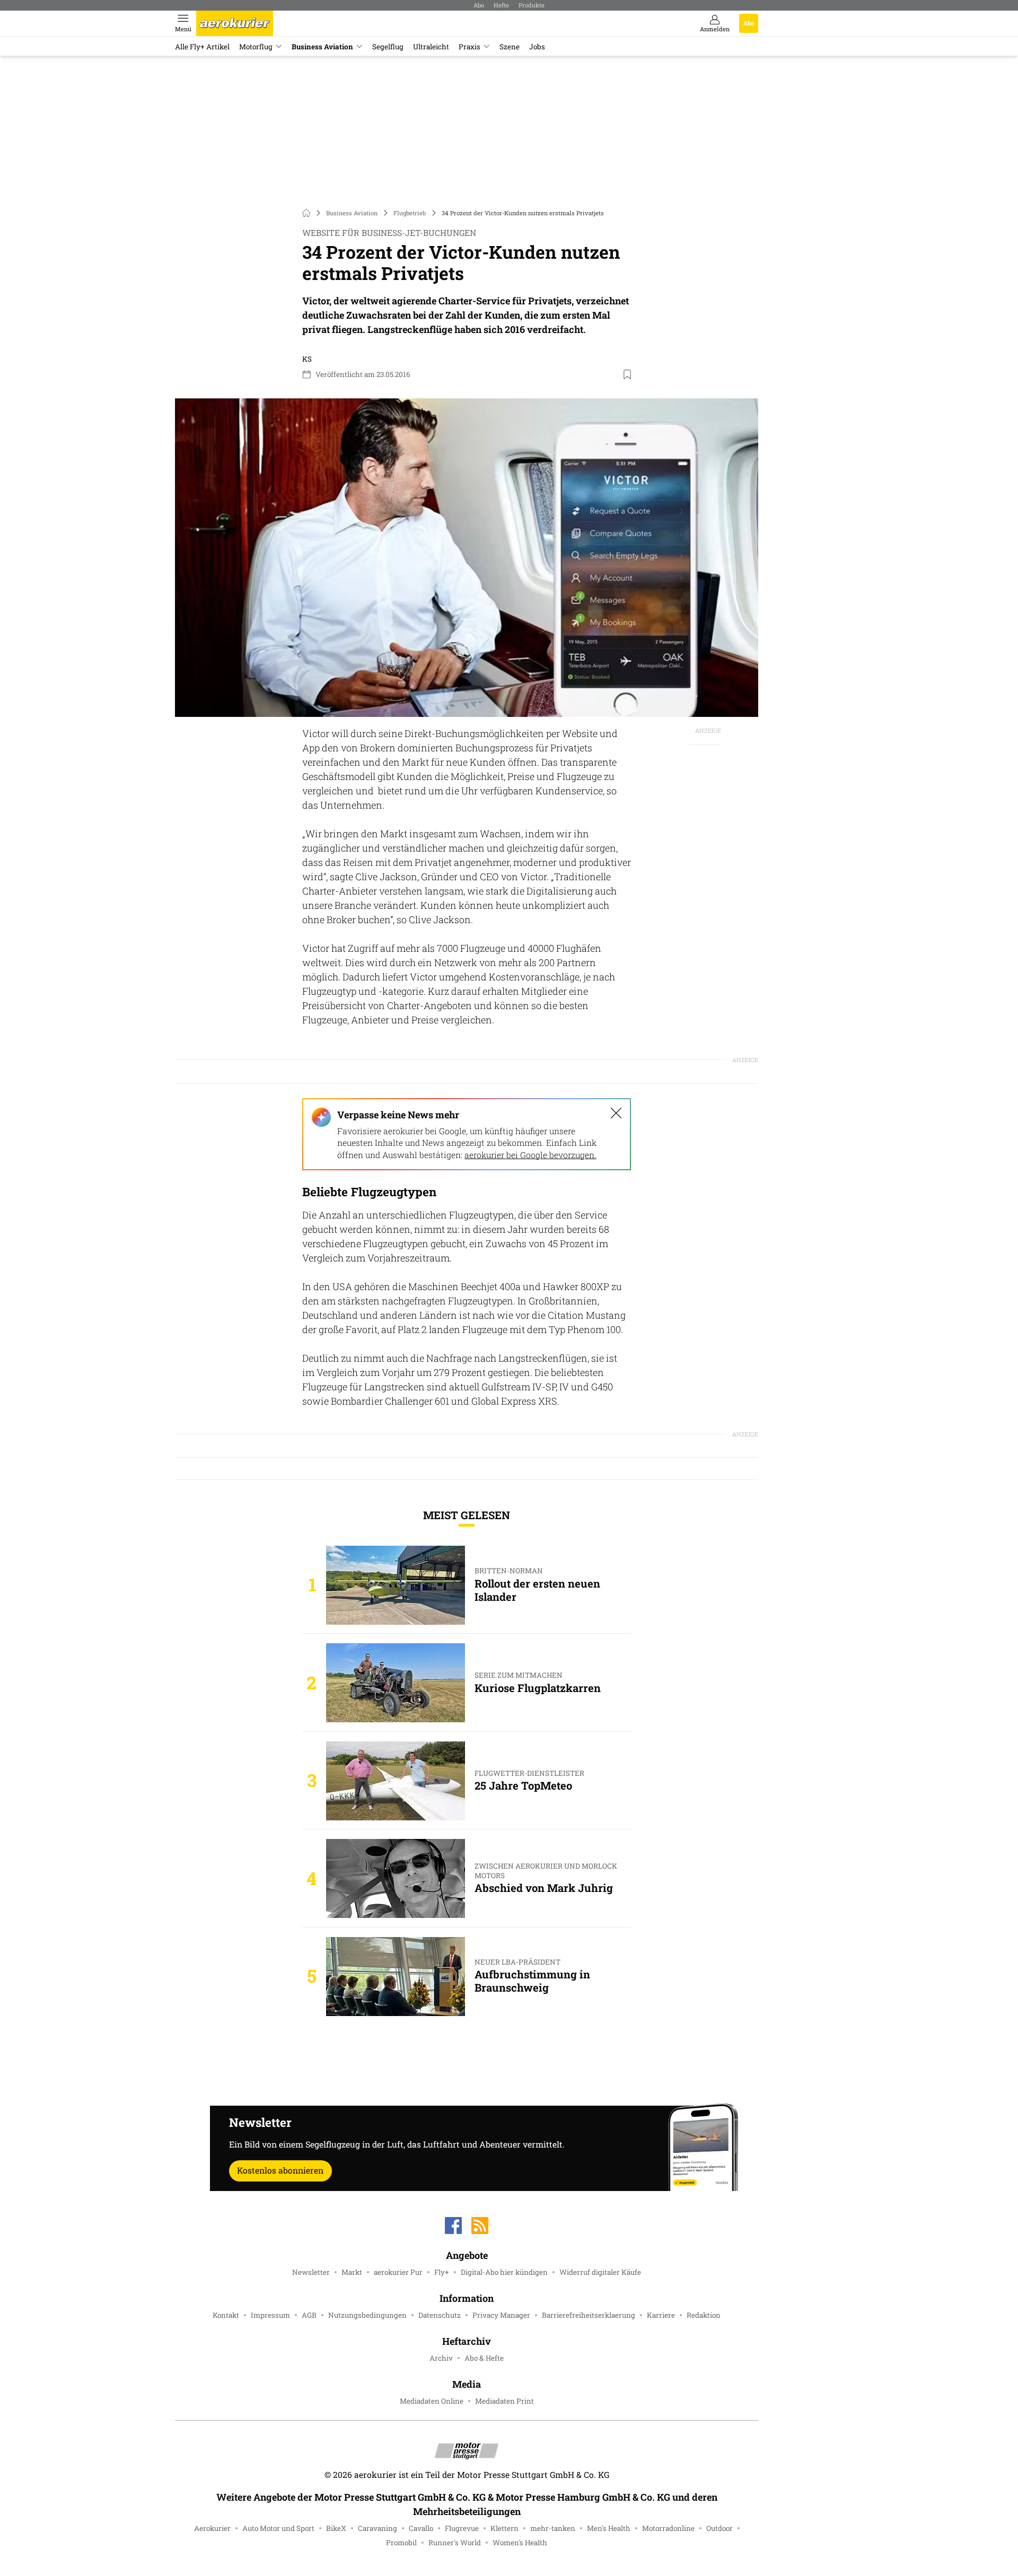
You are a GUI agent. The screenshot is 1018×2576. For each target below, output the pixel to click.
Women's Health (520, 2543)
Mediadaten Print (504, 2401)
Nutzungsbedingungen (367, 2315)
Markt (352, 2272)
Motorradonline (668, 2528)
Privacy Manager (501, 2315)
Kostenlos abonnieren (280, 2170)
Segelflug (388, 47)
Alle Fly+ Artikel (202, 47)
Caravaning (378, 2528)
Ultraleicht (431, 47)
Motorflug (256, 47)
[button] (467, 553)
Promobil (401, 2543)
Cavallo (421, 2528)
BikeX (336, 2528)
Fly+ (442, 2272)
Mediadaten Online (432, 2401)
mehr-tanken (553, 2528)
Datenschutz (440, 2315)
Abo (479, 5)
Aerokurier (212, 2528)
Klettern (504, 2528)
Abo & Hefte (484, 2358)
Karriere (661, 2315)
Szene (510, 47)
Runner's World (455, 2543)
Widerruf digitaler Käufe (600, 2272)
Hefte (501, 5)
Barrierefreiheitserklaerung (589, 2315)
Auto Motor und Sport (278, 2528)
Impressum (270, 2315)
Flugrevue (462, 2528)
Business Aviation (322, 47)
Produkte (532, 5)
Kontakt (226, 2315)
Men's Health (609, 2528)
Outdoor (719, 2528)
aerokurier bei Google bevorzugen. (530, 1155)
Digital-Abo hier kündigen (504, 2272)
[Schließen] (616, 1113)
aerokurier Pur (398, 2272)
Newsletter (311, 2272)
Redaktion (704, 2315)
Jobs (537, 47)
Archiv (441, 2358)
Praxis (469, 47)
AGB (309, 2315)
